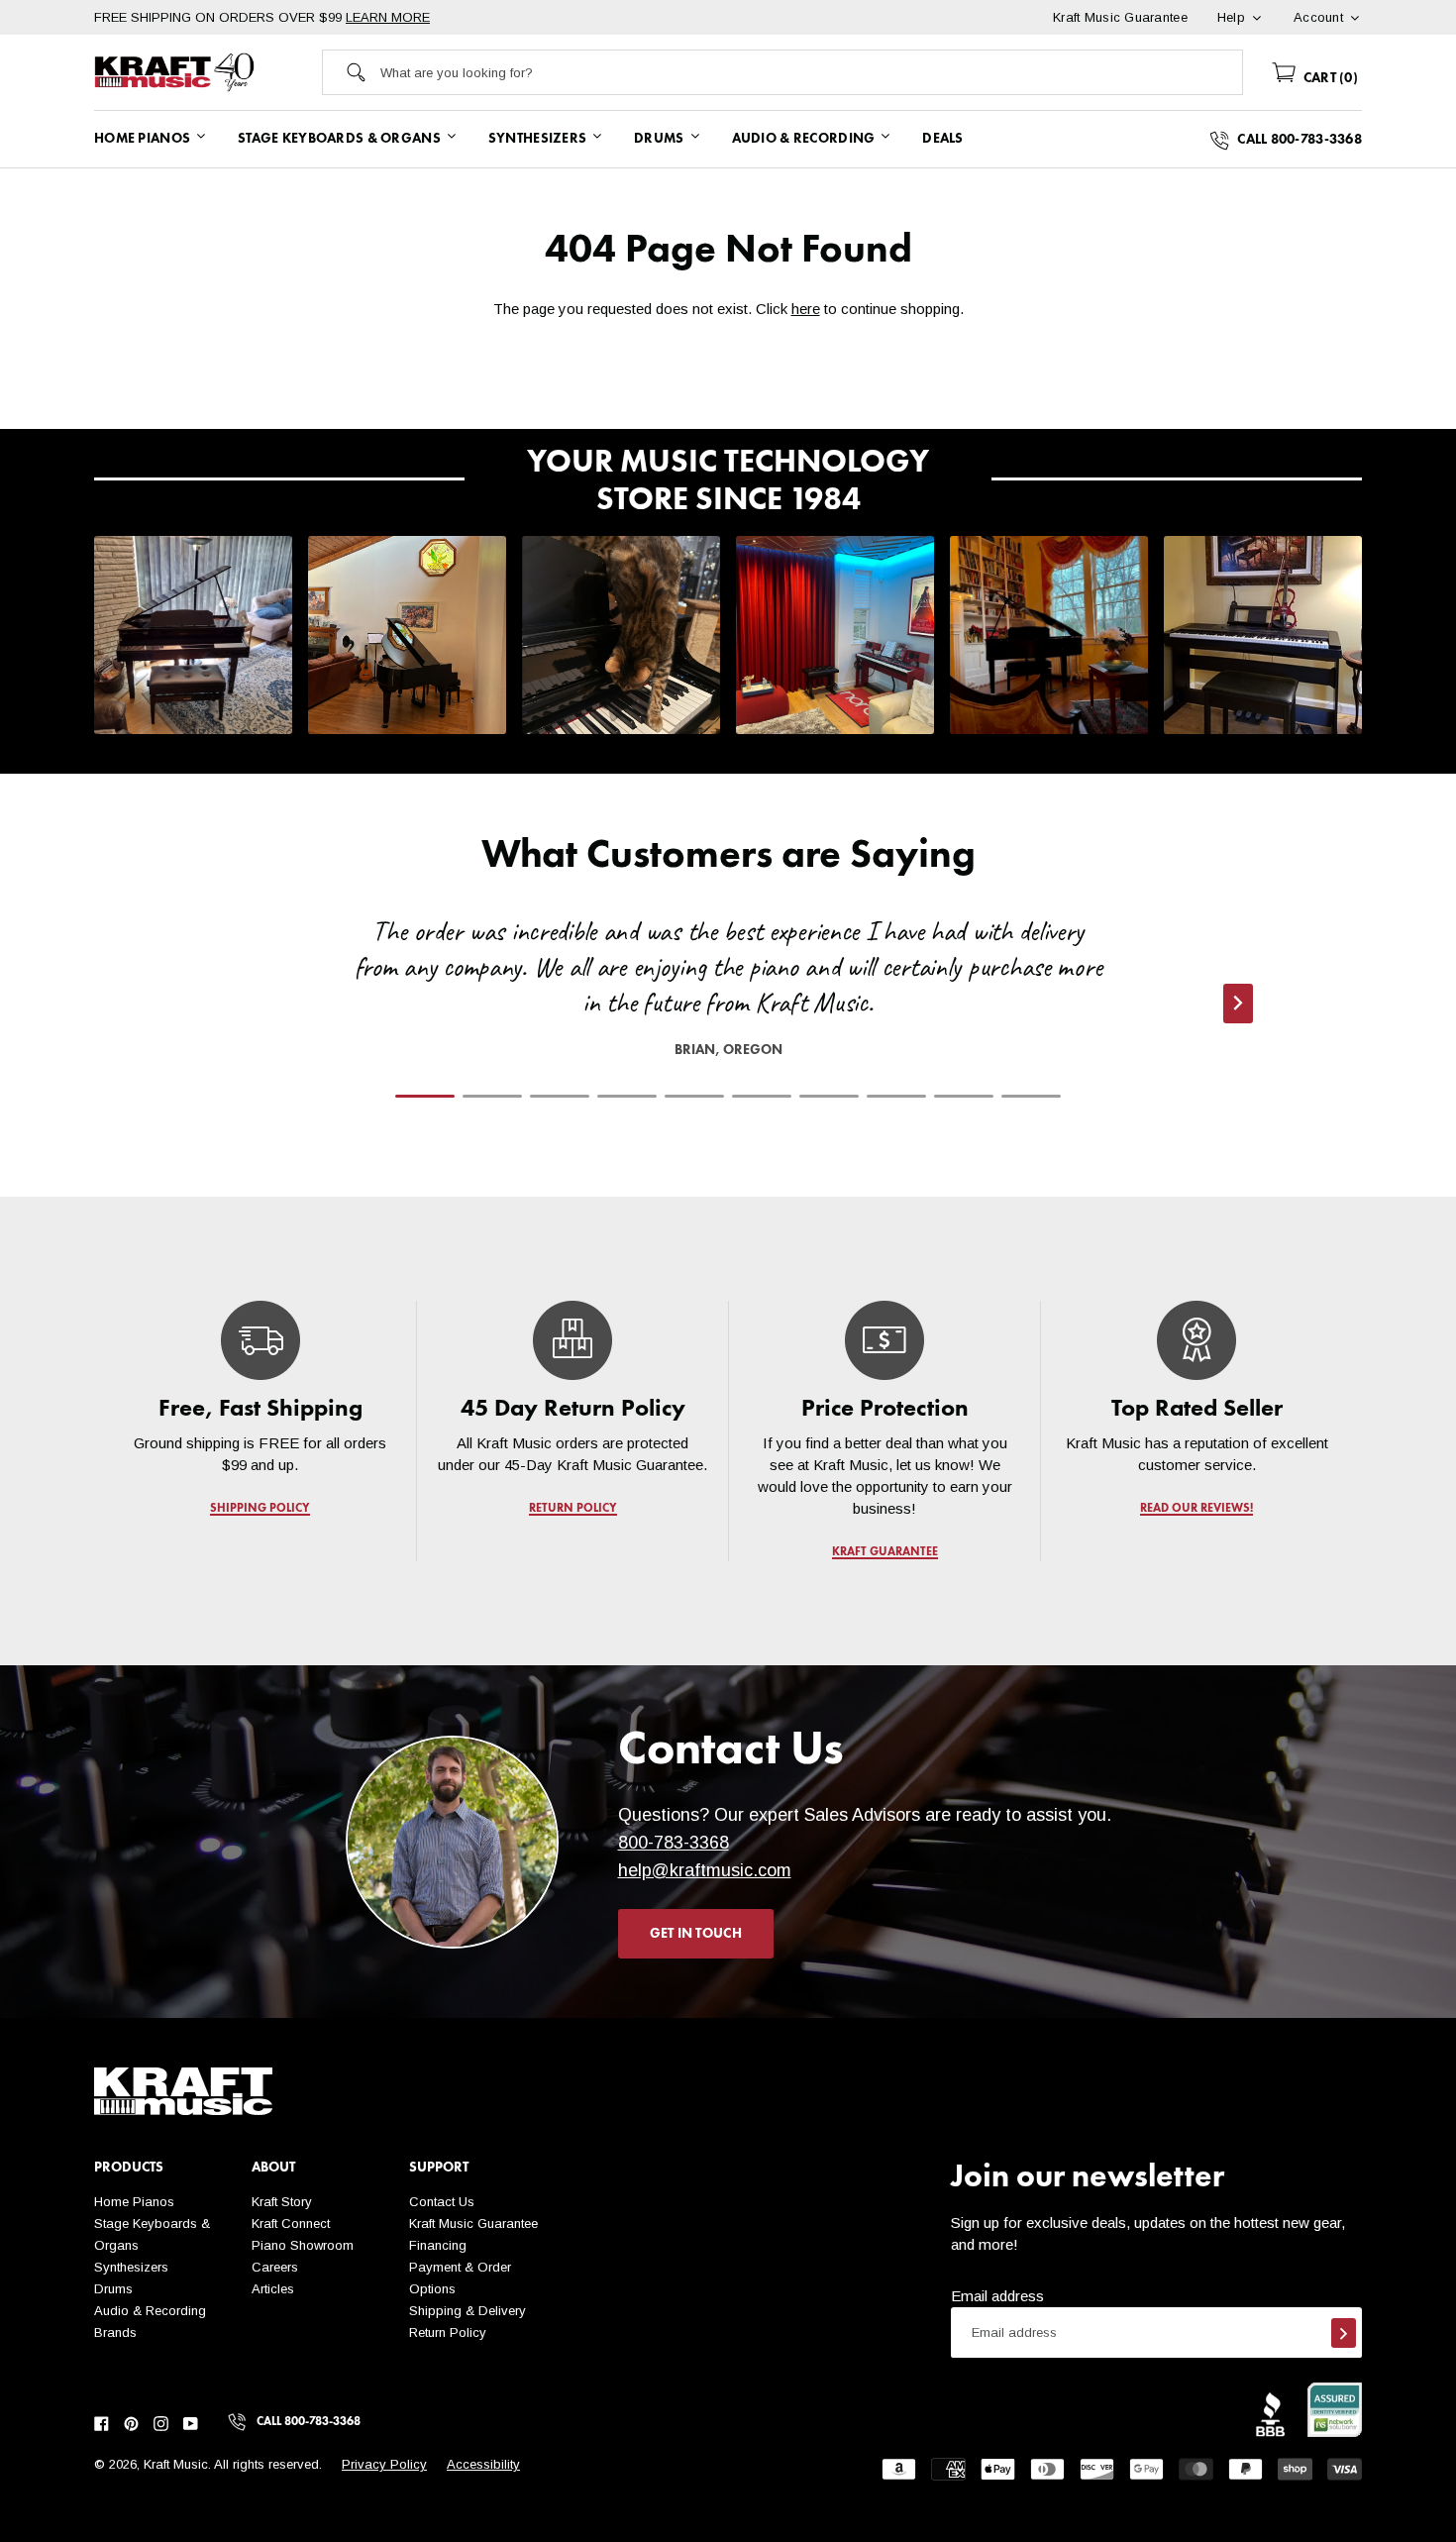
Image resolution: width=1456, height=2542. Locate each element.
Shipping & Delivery (468, 2311)
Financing (438, 2245)
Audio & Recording (150, 2311)
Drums (113, 2289)
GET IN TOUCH (696, 1934)
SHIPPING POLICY (260, 1509)
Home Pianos (134, 2202)
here (806, 309)
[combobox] (811, 72)
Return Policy (448, 2332)
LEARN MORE (388, 17)
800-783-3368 (674, 1843)
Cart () (1329, 78)
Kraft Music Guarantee (473, 2224)
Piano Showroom (303, 2245)
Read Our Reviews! (1196, 1509)
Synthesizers (131, 2267)
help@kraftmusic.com (705, 1870)
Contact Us (442, 2202)
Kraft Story (282, 2202)
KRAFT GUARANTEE (885, 1552)
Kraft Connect (291, 2224)
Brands (115, 2332)
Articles (273, 2289)
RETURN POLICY (573, 1509)
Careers (275, 2267)
